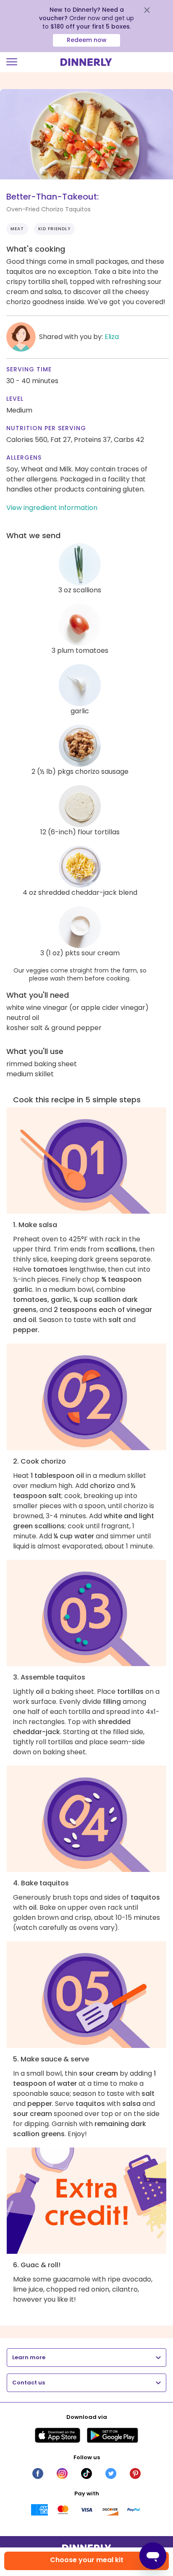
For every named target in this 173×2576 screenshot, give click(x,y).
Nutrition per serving (46, 428)
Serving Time (29, 369)
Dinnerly (86, 62)
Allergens (24, 457)
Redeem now (87, 40)
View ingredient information (52, 508)
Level (15, 399)
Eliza (112, 337)
